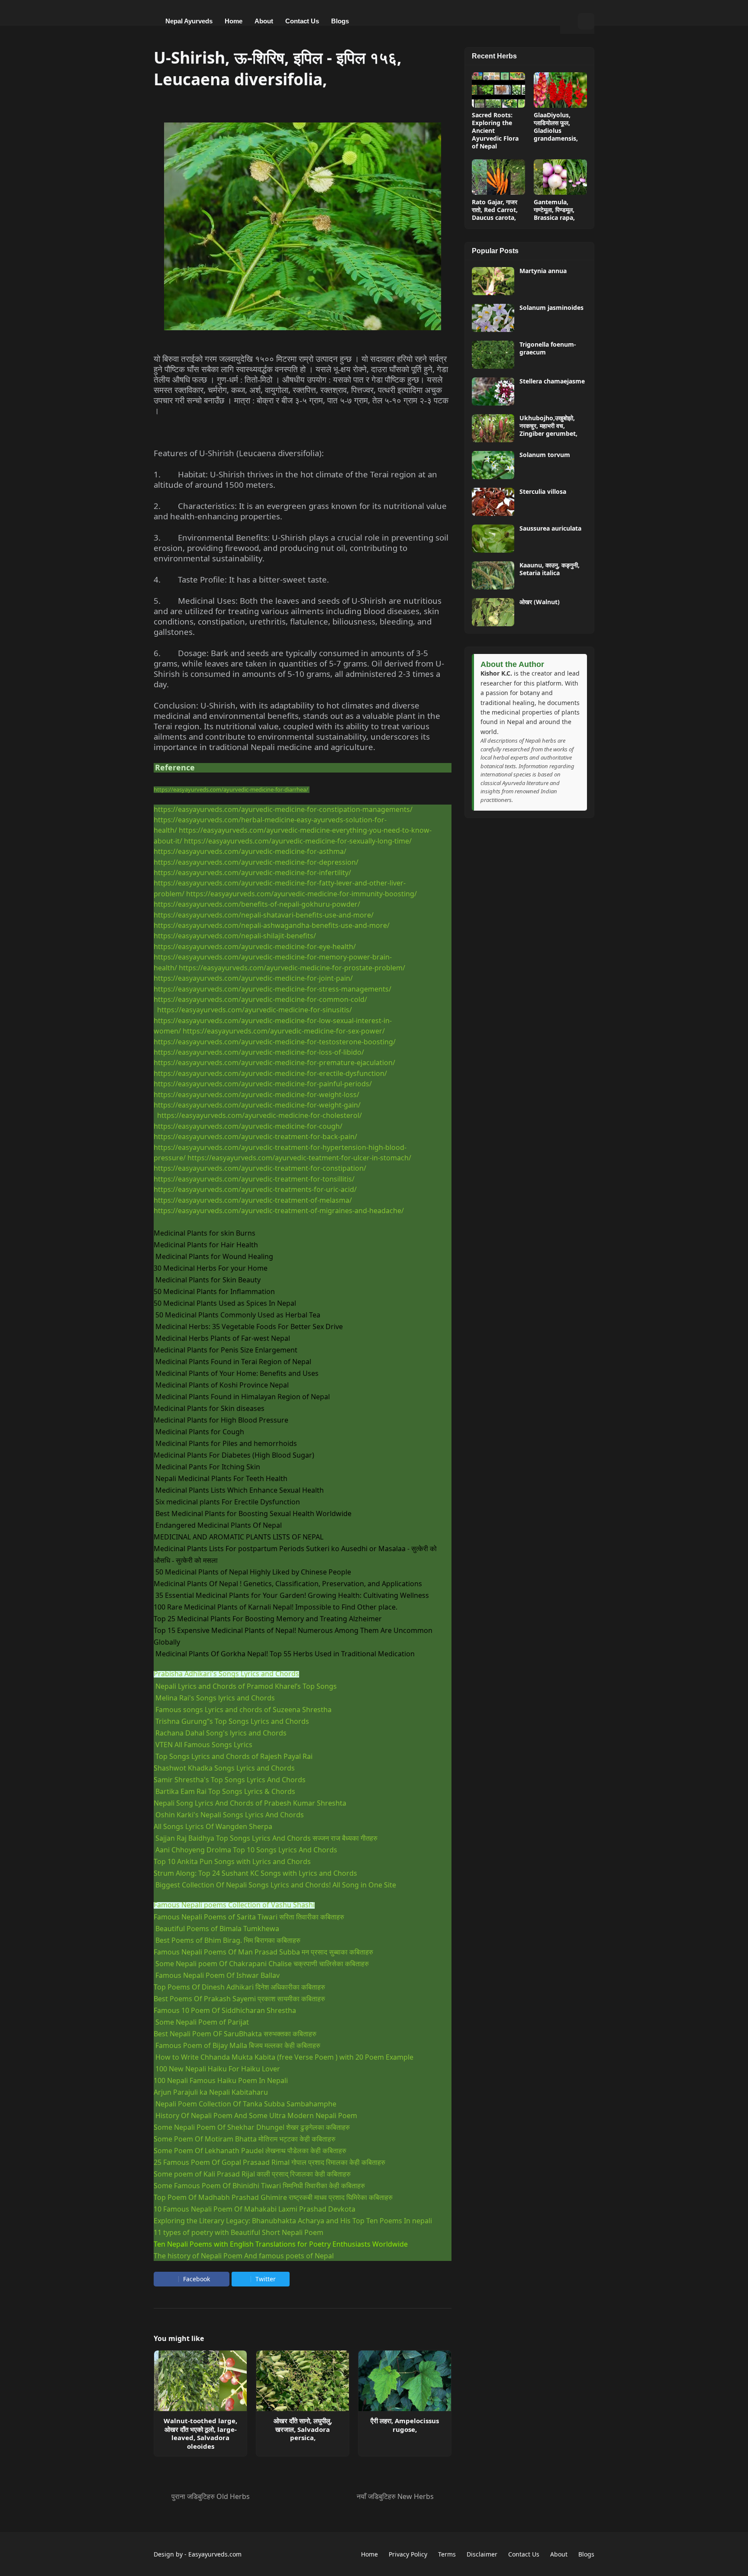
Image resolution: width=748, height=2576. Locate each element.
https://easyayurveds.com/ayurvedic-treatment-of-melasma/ (253, 1200)
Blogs (586, 2554)
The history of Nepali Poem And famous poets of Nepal (244, 2256)
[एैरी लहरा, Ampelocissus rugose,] (405, 2381)
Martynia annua (543, 271)
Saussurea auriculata (550, 528)
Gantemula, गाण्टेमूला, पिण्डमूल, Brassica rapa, (554, 210)
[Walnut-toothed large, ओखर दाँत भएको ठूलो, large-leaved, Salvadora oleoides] (200, 2381)
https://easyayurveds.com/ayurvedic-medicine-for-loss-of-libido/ (259, 1052)
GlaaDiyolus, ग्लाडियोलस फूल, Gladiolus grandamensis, (556, 127)
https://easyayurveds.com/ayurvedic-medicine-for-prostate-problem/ (292, 968)
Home (369, 2554)
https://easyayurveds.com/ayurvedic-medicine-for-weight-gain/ (257, 1105)
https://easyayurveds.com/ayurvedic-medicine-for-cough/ (248, 1126)
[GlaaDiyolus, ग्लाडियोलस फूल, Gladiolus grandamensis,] (560, 90)
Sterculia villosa (543, 492)
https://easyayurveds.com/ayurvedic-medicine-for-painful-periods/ (263, 1084)
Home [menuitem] (234, 21)
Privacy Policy (408, 2554)
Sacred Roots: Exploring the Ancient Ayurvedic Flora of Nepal (495, 131)
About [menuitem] (264, 21)
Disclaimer (482, 2554)
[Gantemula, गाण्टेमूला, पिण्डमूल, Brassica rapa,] (560, 177)
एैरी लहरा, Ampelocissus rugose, (405, 2425)
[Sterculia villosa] (493, 502)
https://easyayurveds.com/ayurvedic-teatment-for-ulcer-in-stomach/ (299, 1158)
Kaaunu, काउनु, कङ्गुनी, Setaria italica (550, 569)
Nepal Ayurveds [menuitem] (189, 21)
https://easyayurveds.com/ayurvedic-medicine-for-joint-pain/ (253, 978)
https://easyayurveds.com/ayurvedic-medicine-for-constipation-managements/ (283, 809)
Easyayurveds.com (215, 2554)
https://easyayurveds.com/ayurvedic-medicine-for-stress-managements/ (272, 989)
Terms (447, 2554)
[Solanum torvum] (493, 465)
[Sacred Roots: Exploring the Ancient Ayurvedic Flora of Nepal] (498, 90)
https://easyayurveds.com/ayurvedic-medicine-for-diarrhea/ (231, 789)
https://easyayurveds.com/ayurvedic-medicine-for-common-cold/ (260, 999)
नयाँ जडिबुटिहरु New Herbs (395, 2496)
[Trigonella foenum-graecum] (493, 355)
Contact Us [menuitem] (302, 21)
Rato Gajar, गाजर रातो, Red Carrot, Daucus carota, (495, 210)
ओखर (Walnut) (540, 602)
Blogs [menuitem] (340, 21)
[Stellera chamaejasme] (493, 391)
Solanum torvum (545, 455)
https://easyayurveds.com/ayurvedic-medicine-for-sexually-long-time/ (298, 841)
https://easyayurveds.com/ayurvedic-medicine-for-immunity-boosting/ (301, 894)
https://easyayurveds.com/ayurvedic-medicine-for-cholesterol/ (260, 1115)
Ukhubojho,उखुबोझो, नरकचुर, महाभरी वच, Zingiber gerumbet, (548, 426)
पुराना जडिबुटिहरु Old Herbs (211, 2496)
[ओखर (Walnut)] (493, 612)
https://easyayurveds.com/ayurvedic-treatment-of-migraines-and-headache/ (279, 1211)
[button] (569, 21)
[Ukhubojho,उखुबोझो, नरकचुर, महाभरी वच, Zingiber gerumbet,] (493, 428)
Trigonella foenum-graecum (548, 348)
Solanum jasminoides (551, 308)
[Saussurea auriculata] (493, 539)
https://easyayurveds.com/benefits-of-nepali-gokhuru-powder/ (257, 904)
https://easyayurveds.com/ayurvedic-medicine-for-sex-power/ (284, 1031)
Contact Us (524, 2554)
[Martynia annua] (493, 281)
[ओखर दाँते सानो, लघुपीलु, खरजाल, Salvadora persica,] (303, 2381)
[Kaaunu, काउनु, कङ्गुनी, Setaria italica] (493, 575)
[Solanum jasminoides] (493, 318)
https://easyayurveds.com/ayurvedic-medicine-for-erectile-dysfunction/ (270, 1073)
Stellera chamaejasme (552, 381)
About (559, 2554)
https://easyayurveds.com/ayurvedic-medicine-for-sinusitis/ (255, 1010)
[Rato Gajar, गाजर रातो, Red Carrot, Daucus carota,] (498, 177)
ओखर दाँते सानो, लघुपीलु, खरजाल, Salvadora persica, (303, 2429)
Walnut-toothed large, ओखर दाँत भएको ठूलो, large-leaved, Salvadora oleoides (200, 2434)
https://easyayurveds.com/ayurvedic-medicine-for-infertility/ (252, 873)
